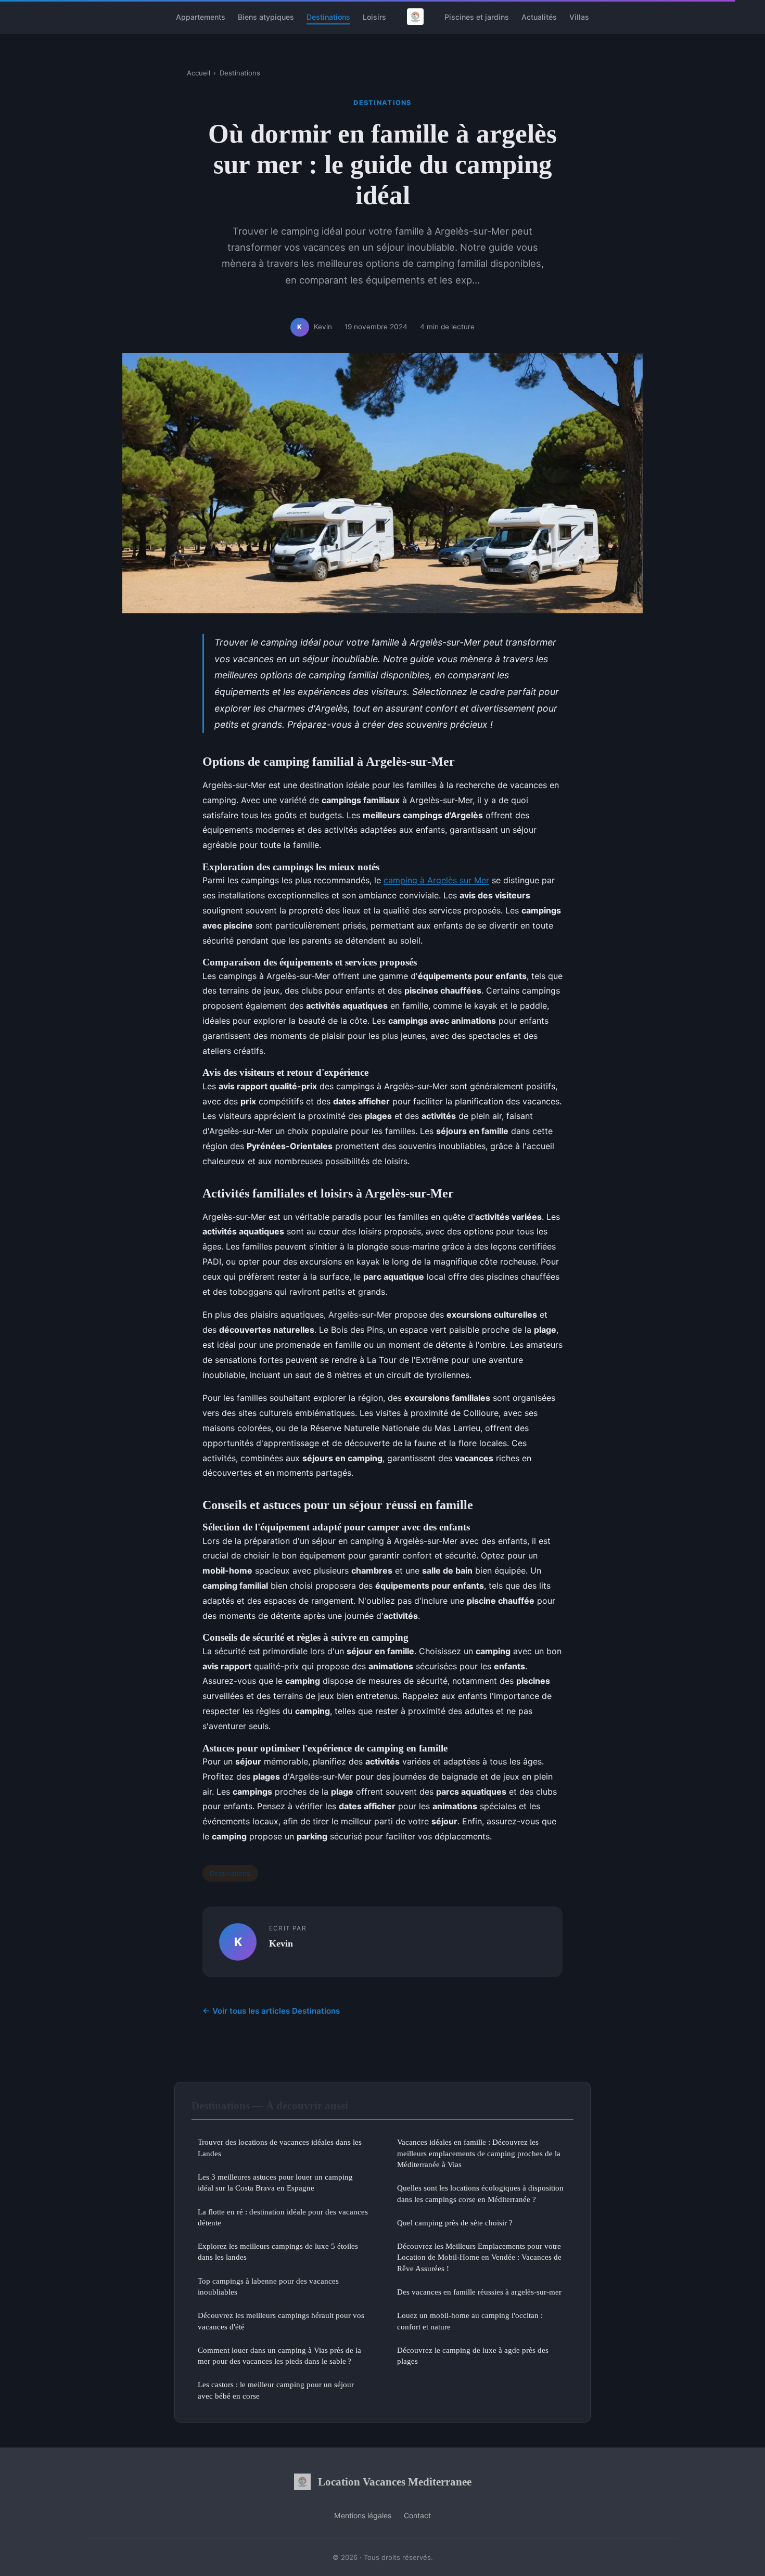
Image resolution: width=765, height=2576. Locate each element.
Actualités (539, 16)
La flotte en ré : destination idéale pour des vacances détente (283, 2217)
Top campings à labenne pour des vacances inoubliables (268, 2286)
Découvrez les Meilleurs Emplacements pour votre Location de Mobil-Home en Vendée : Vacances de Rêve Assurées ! (479, 2257)
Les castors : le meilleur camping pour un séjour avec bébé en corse (276, 2390)
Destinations (328, 16)
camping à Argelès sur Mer (436, 880)
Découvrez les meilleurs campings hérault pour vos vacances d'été (281, 2321)
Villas (579, 16)
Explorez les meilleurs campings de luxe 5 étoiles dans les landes (278, 2251)
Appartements (201, 16)
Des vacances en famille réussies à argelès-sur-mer (479, 2292)
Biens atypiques (266, 16)
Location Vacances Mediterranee (395, 2482)
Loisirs (374, 16)
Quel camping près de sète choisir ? (455, 2223)
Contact (417, 2515)
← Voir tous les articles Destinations (271, 2011)
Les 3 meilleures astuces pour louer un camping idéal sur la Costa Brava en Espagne (275, 2182)
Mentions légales (363, 2515)
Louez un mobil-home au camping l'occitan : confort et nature (470, 2321)
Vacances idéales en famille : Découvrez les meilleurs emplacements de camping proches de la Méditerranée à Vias (479, 2153)
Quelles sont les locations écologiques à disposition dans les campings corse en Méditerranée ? (480, 2193)
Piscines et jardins (477, 16)
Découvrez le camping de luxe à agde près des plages (473, 2355)
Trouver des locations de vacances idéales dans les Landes (280, 2147)
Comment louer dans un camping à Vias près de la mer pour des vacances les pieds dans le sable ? (279, 2355)
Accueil (199, 73)
